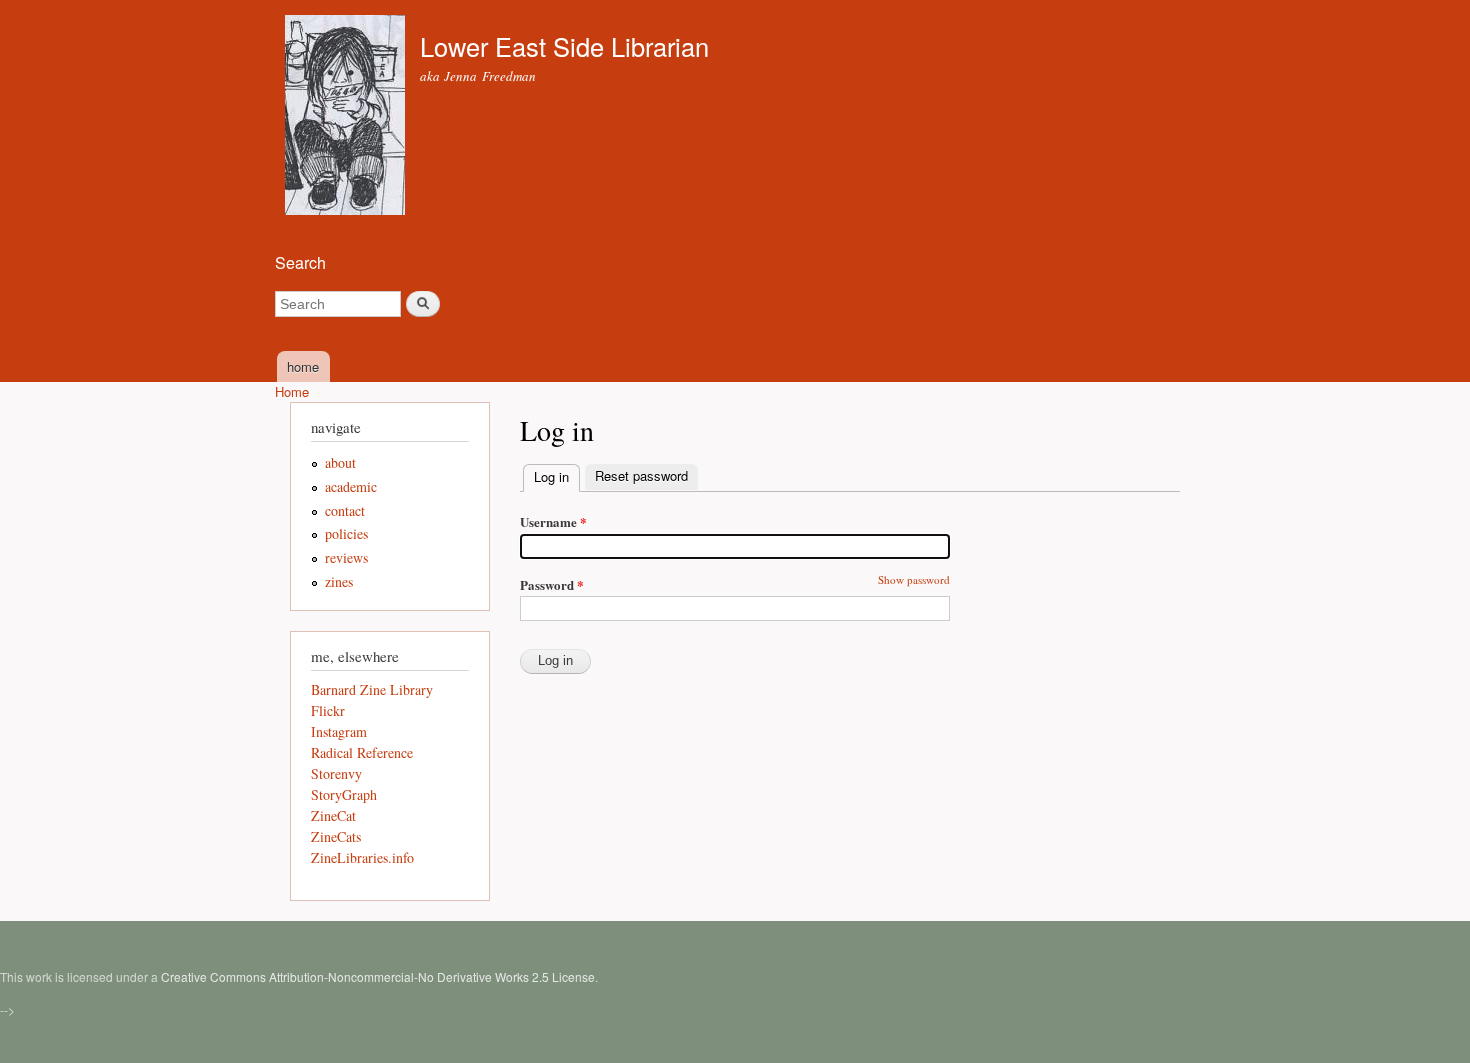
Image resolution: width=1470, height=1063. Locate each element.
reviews (346, 557)
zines (339, 581)
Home (292, 391)
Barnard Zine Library (372, 689)
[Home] (347, 117)
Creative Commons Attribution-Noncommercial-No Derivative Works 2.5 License (378, 976)
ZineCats (336, 836)
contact (345, 510)
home (303, 366)
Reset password (641, 475)
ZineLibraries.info (362, 857)
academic (351, 486)
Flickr (328, 710)
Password (552, 584)
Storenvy (336, 773)
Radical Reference (362, 752)
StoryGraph (344, 794)
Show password (914, 579)
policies (346, 533)
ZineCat (333, 815)
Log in (557, 476)
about (340, 462)
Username (553, 521)
